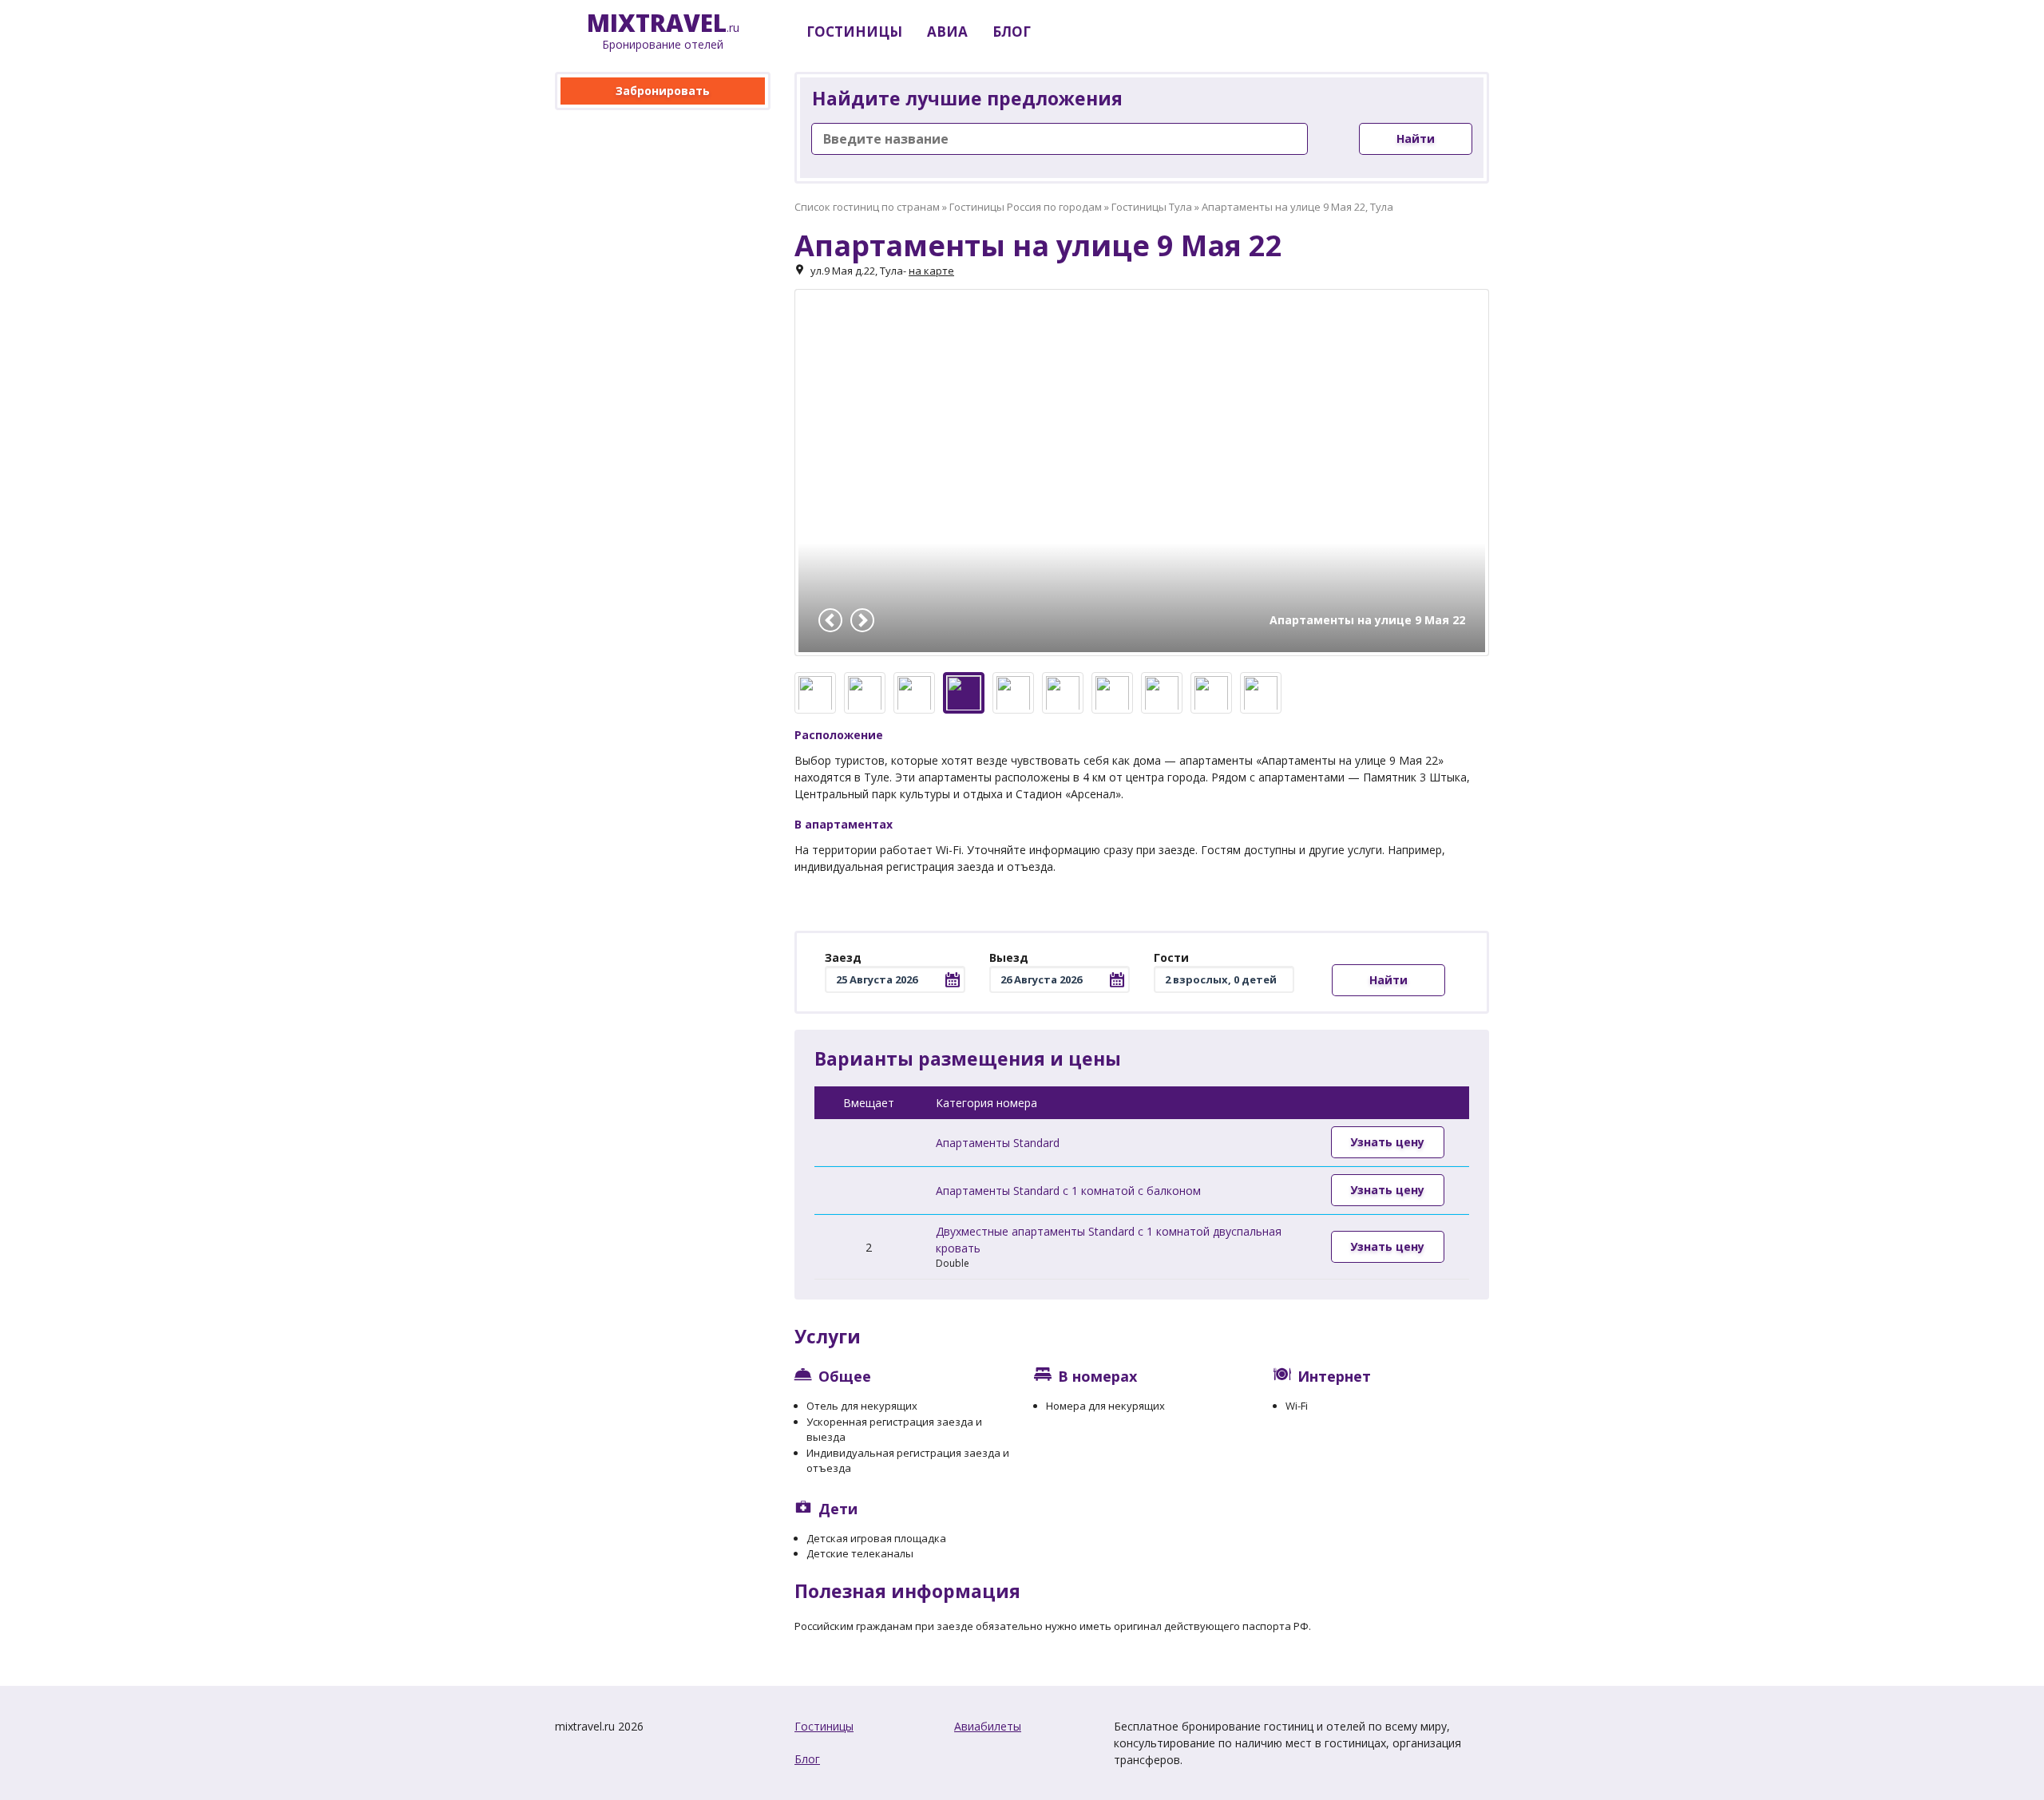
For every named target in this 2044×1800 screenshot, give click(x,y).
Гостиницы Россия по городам (1026, 207)
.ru (663, 32)
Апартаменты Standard (998, 1143)
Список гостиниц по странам (867, 207)
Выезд (1009, 957)
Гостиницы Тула (1152, 207)
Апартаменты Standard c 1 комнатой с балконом (1068, 1191)
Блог (807, 1759)
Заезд (843, 957)
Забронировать (663, 91)
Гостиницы (824, 1726)
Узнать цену (1387, 1142)
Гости (1171, 957)
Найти (1416, 138)
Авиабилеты (988, 1726)
